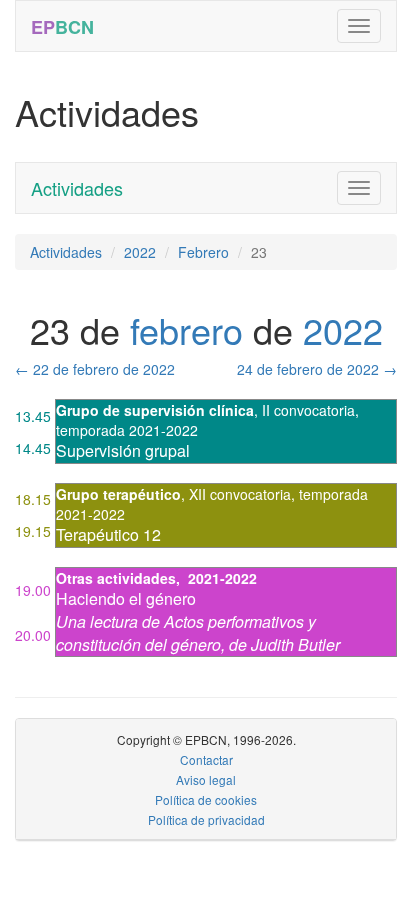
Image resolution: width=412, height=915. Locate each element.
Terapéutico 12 (108, 534)
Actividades (77, 188)
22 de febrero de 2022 (95, 369)
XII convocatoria (240, 494)
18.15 (33, 499)
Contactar (206, 759)
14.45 (33, 448)
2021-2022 (222, 578)
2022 (140, 252)
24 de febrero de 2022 (317, 369)
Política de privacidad (206, 819)
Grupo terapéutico (118, 494)
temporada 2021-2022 (127, 430)
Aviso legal (206, 779)
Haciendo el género (126, 598)
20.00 (33, 635)
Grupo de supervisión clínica (155, 410)
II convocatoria (308, 410)
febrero (186, 329)
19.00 (33, 590)
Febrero (203, 252)
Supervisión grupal (123, 450)
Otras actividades (116, 578)
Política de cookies (206, 799)
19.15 (33, 531)
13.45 (33, 416)
